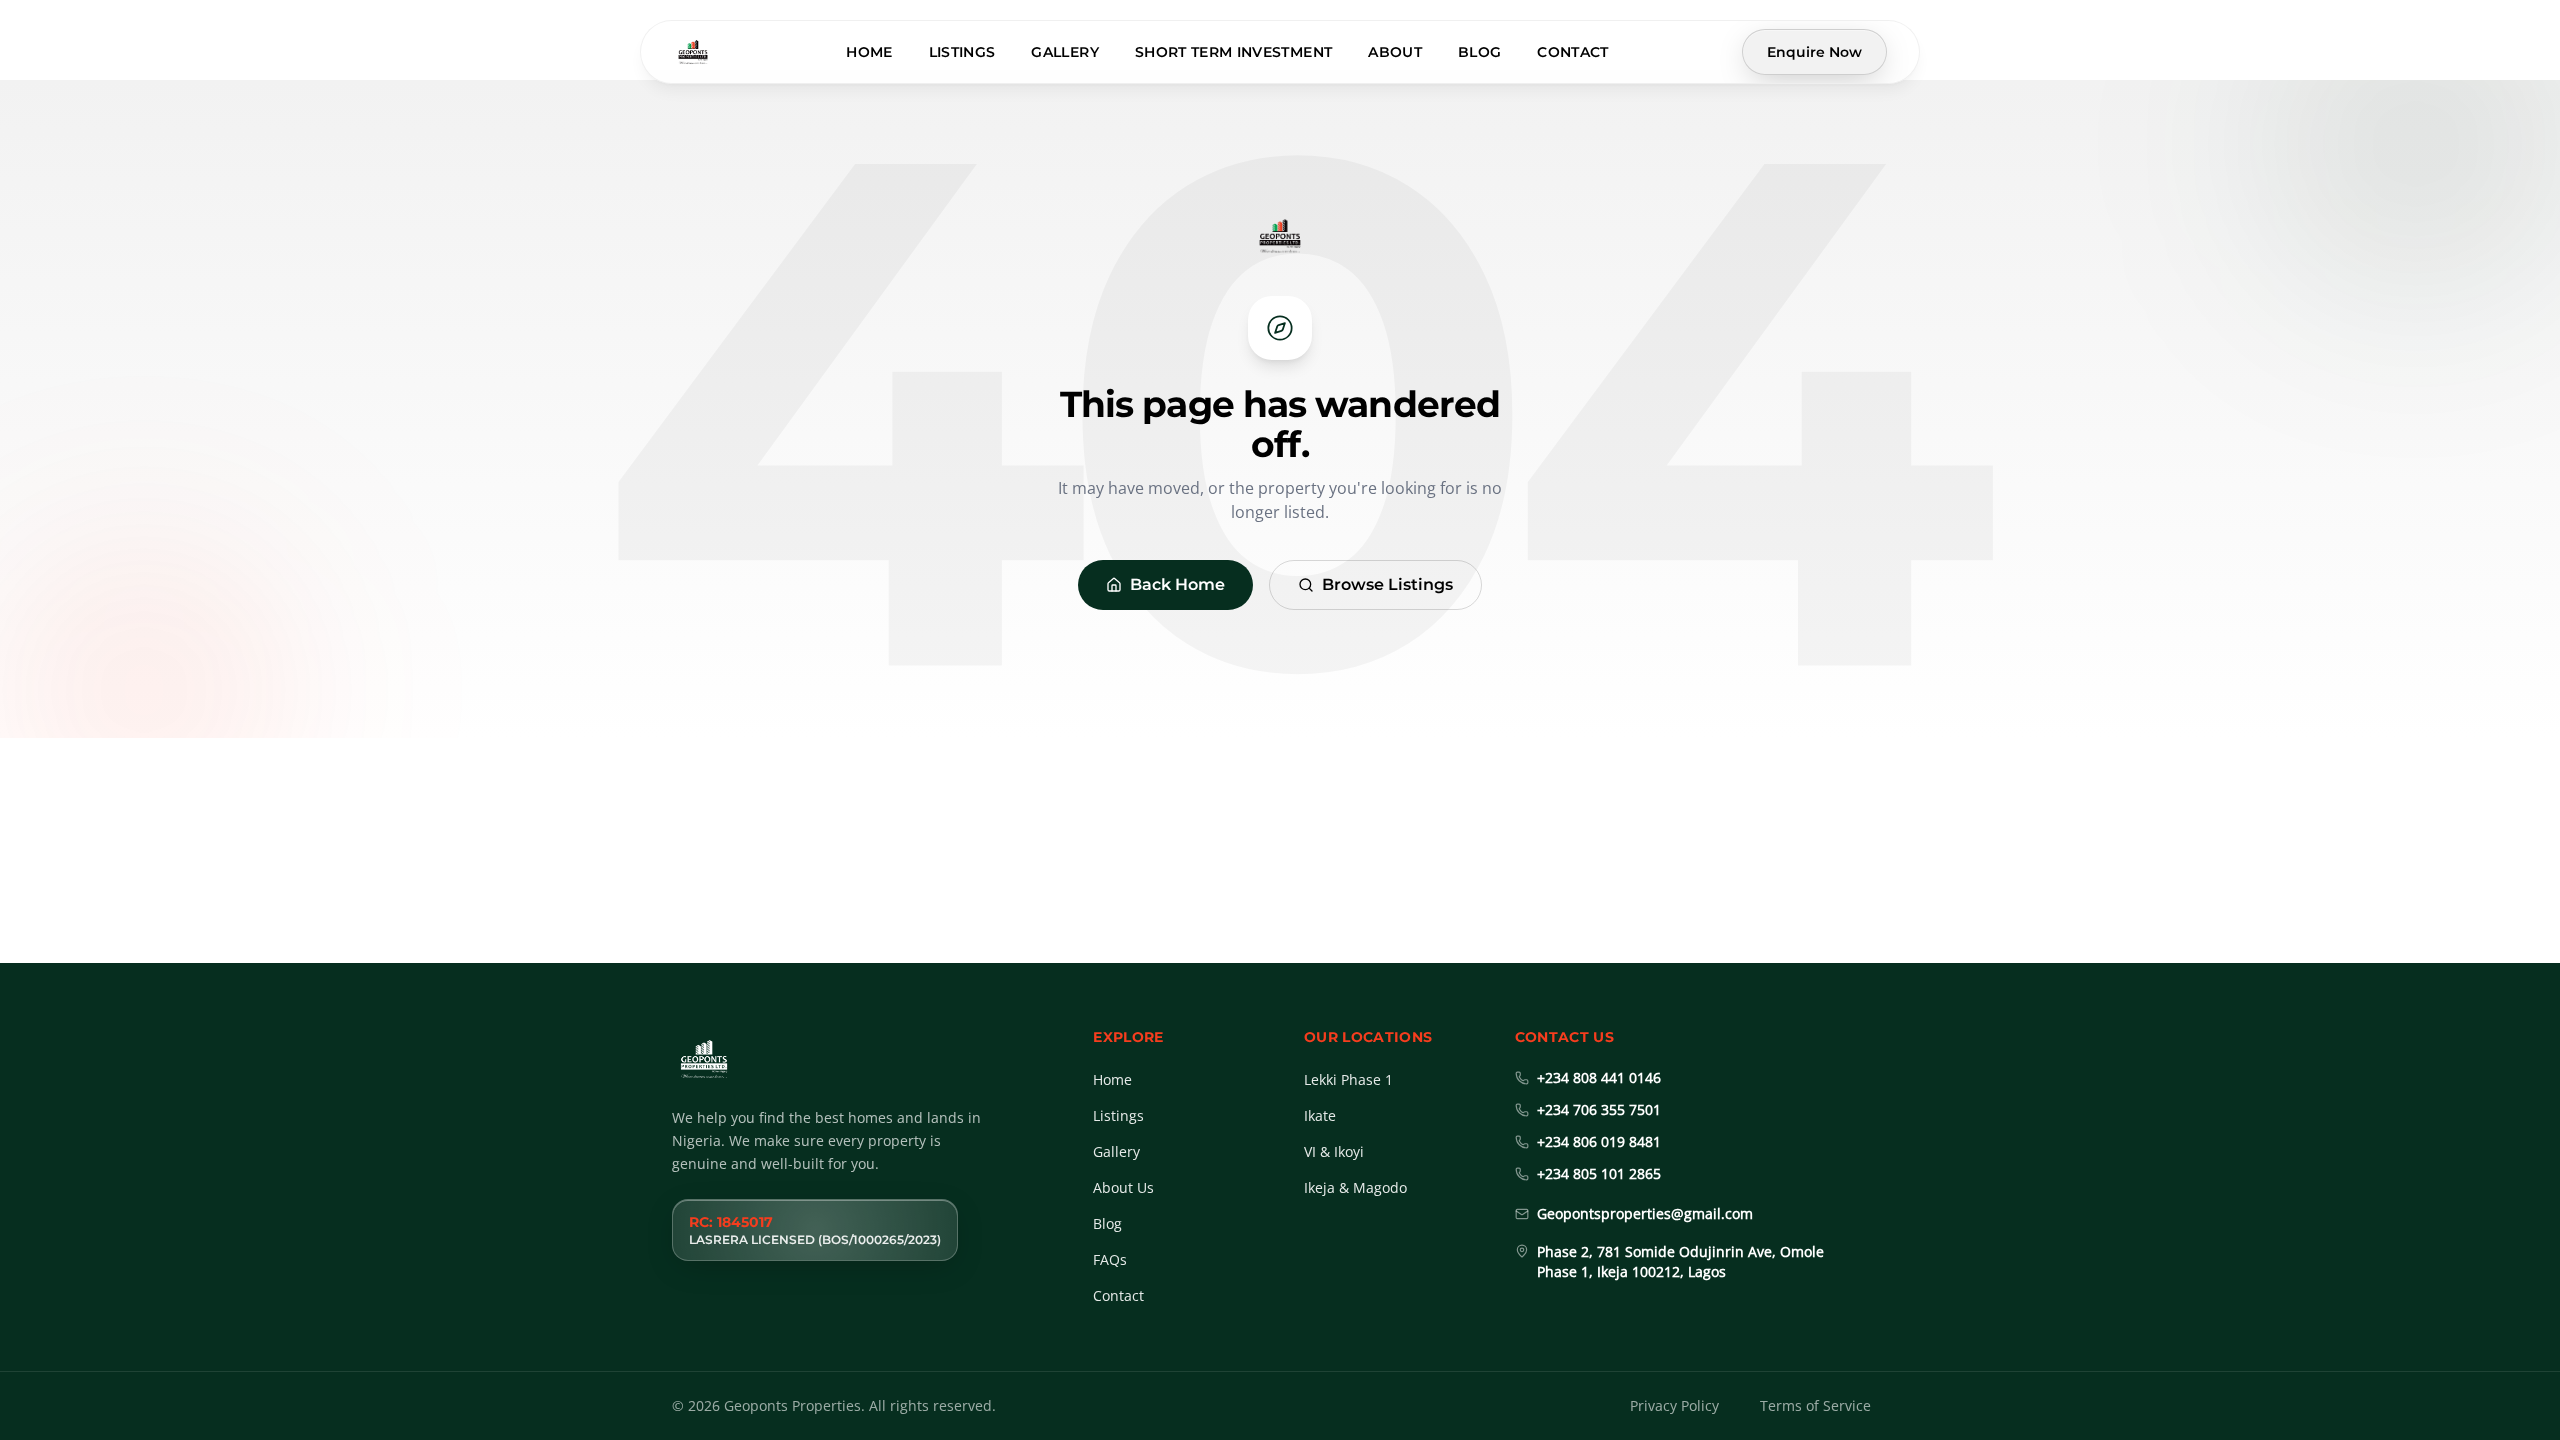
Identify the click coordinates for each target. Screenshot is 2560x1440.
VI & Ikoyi (1334, 1151)
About (1395, 52)
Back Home (1177, 584)
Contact (1572, 52)
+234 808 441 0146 (1599, 1077)
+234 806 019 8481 (1599, 1141)
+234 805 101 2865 (1599, 1173)
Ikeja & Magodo (1355, 1187)
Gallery (1064, 52)
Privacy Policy (1674, 1405)
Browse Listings (1387, 584)
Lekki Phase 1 (1348, 1079)
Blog (1479, 52)
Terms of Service (1815, 1405)
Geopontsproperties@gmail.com (1645, 1213)
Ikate (1320, 1115)
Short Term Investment (1233, 52)
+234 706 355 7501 (1599, 1109)
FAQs (1110, 1259)
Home (869, 52)
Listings (962, 52)
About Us (1123, 1187)
